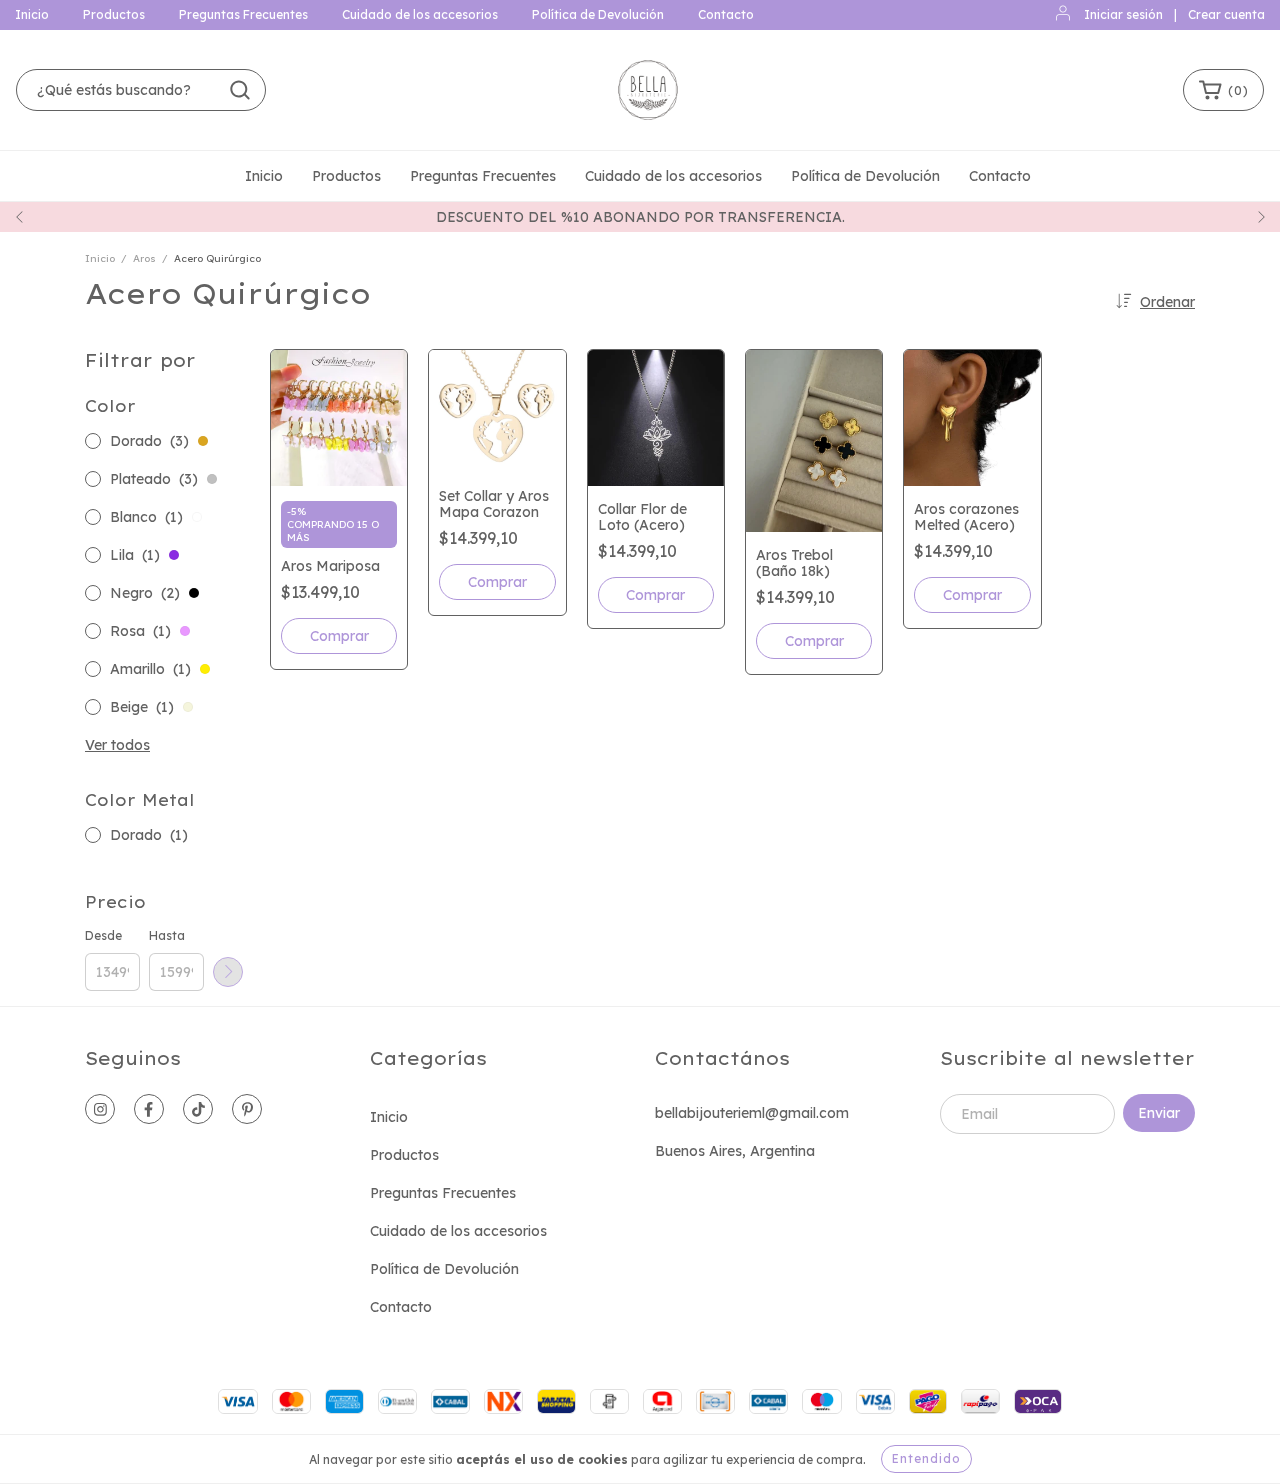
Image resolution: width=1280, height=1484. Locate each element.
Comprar (339, 636)
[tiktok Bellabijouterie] (198, 1109)
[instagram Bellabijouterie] (100, 1109)
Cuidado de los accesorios (420, 14)
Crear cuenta (1226, 14)
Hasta (167, 935)
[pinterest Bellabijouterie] (247, 1109)
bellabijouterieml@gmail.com (752, 1113)
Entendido (926, 1458)
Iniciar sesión (1123, 14)
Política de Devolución (598, 14)
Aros (144, 258)
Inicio (32, 14)
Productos (114, 14)
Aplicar (228, 972)
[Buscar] (240, 90)
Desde (103, 935)
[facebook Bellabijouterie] (149, 1109)
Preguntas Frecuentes (243, 14)
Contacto (726, 14)
